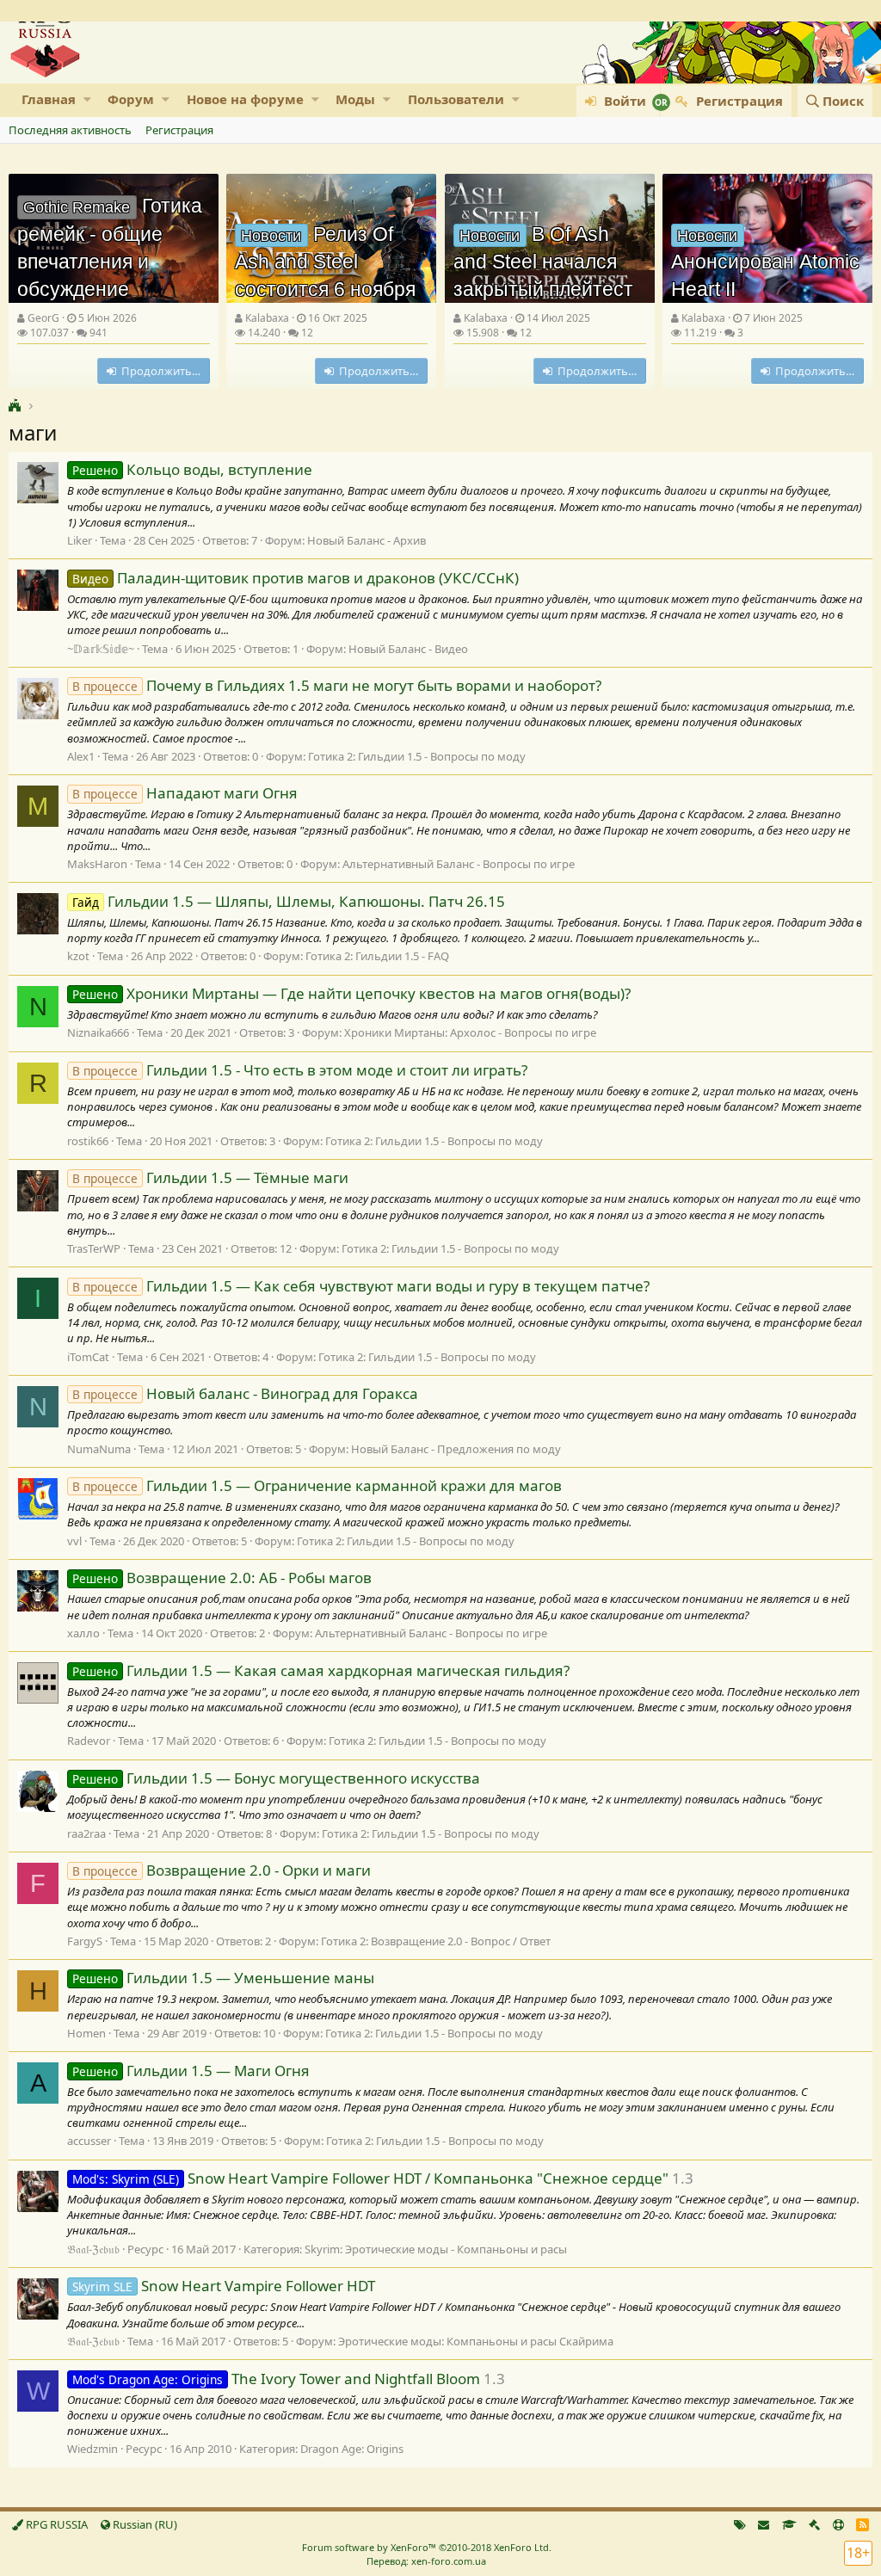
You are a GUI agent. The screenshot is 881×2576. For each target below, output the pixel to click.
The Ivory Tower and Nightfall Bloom (276, 2379)
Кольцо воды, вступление (192, 469)
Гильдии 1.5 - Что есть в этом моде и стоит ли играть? (300, 1070)
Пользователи (456, 99)
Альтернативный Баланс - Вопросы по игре (459, 864)
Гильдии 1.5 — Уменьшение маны (223, 1978)
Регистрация (179, 130)
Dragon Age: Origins (352, 2449)
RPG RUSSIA (55, 2524)
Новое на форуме (245, 99)
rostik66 (88, 1141)
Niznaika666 (98, 1032)
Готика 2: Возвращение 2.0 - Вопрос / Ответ (436, 1941)
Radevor (89, 1741)
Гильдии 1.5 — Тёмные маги (210, 1177)
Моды (355, 99)
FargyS (85, 1941)
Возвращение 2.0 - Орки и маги (222, 1870)
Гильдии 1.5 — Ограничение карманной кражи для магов (317, 1485)
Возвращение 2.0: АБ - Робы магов (222, 1578)
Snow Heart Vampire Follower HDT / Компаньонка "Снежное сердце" (370, 2178)
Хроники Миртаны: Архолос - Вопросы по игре (470, 1032)
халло (83, 1633)
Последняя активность (70, 130)
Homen (86, 2033)
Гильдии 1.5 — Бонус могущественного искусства (276, 1778)
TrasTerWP (94, 1248)
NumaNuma (99, 1449)
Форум (131, 99)
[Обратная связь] (764, 2524)
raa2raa (86, 1833)
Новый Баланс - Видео (408, 649)
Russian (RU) (144, 2524)
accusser (89, 2141)
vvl (74, 1541)
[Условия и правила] (789, 2524)
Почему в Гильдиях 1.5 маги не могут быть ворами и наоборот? (337, 685)
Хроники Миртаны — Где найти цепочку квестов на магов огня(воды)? (351, 993)
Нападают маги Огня (185, 793)
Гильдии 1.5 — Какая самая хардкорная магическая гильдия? (321, 1670)
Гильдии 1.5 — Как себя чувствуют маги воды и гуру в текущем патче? (361, 1286)
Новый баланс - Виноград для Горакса (245, 1393)
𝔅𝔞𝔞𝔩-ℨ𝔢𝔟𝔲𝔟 (93, 2249)
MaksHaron (97, 864)
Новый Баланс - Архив (367, 540)
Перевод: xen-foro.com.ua (426, 2561)
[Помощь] (838, 2524)
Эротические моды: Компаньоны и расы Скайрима (476, 2341)
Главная (49, 99)
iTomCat (88, 1357)
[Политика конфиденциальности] (814, 2524)
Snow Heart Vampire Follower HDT (224, 2286)
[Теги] (740, 2524)
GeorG (43, 318)
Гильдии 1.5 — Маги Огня (191, 2071)
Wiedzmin (92, 2449)
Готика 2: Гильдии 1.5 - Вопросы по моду (417, 756)
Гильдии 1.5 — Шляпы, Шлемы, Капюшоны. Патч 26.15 (289, 901)
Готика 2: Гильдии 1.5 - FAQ (377, 956)
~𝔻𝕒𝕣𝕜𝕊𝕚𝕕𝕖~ (101, 649)
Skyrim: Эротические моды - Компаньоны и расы (436, 2249)
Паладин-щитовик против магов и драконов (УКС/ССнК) (296, 578)
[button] (87, 99)
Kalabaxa (267, 318)
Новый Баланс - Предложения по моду (456, 1449)
